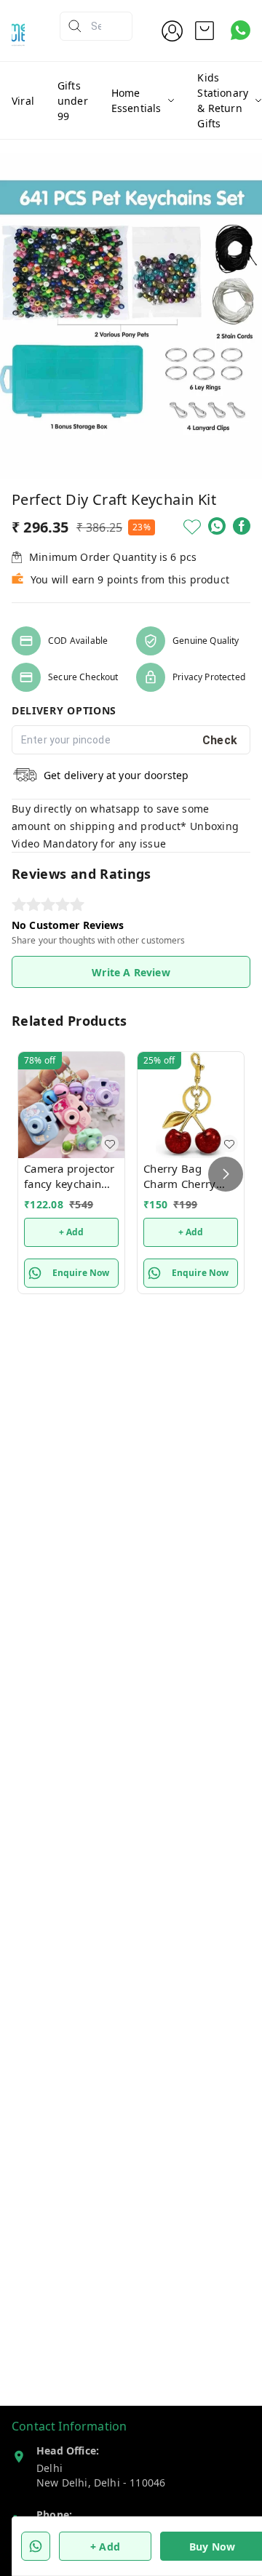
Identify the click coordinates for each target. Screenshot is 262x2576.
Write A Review (131, 972)
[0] (205, 31)
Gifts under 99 (73, 101)
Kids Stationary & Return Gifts (223, 100)
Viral (23, 101)
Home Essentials (136, 100)
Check (220, 740)
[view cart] (205, 31)
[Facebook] (242, 526)
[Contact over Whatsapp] (241, 30)
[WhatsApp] (217, 526)
